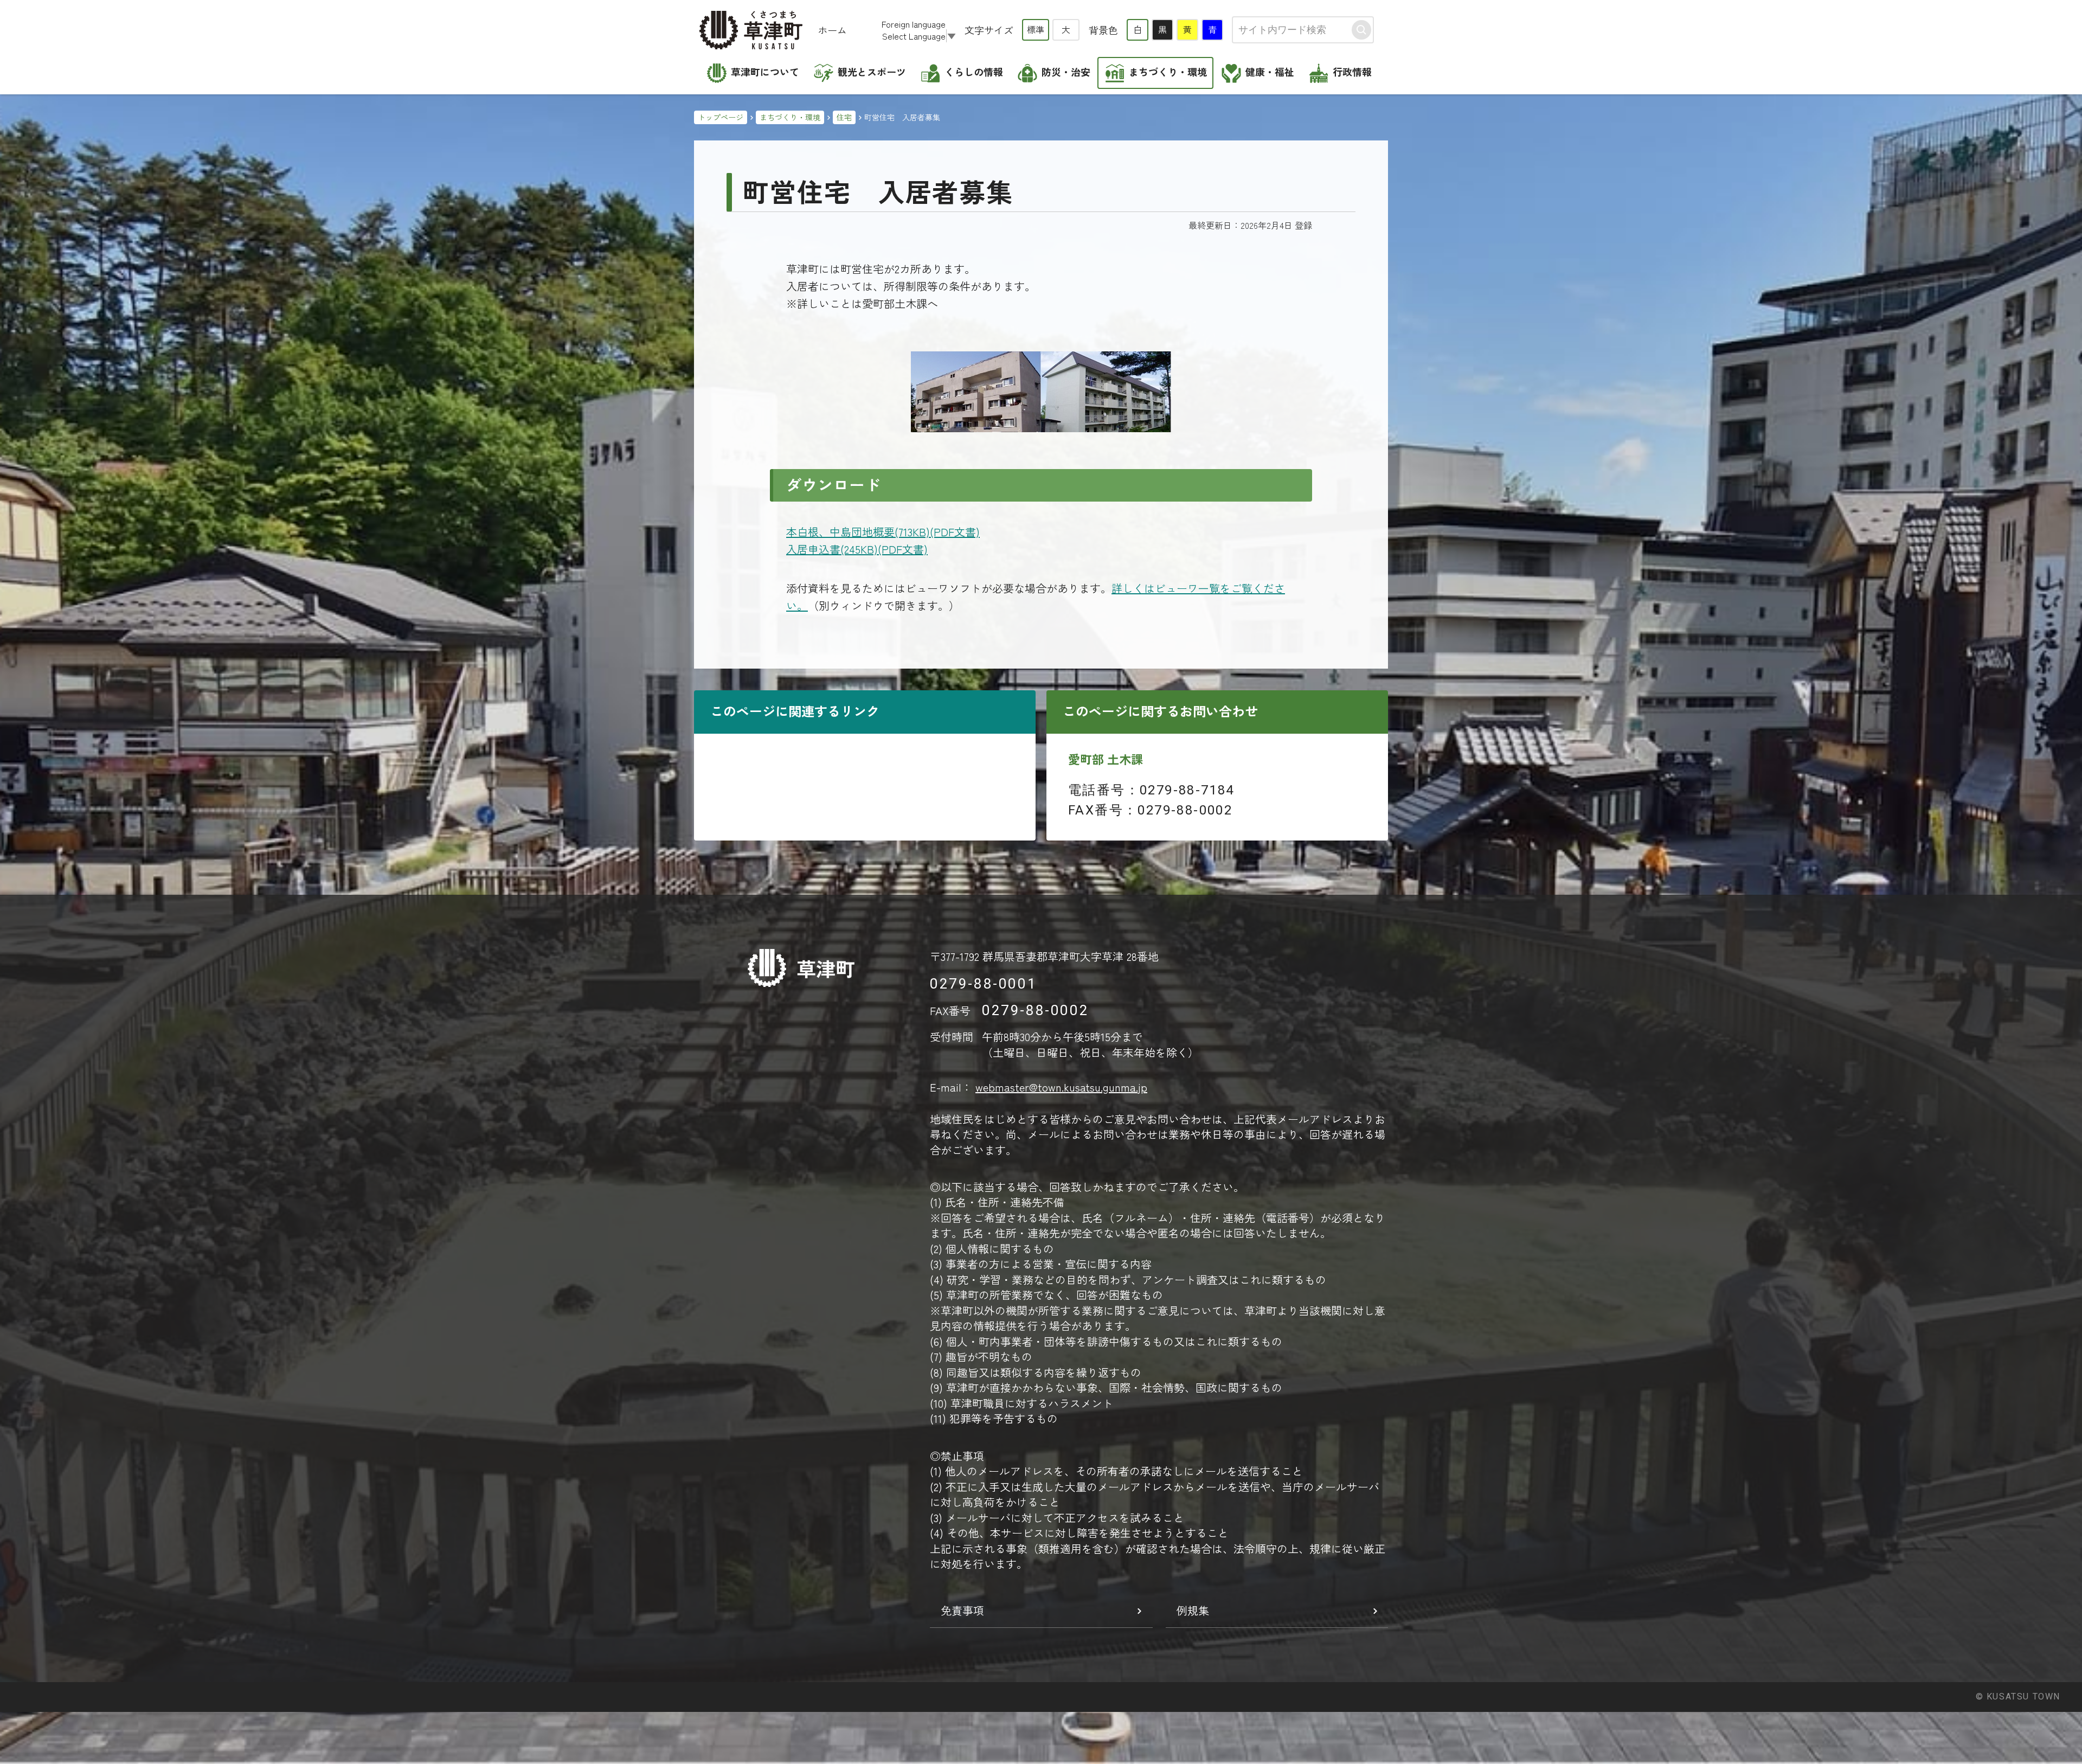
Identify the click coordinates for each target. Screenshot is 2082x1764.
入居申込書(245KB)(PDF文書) (857, 549)
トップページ (721, 117)
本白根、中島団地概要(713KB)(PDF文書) (883, 532)
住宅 (844, 117)
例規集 (1193, 1610)
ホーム (832, 30)
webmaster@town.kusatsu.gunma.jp (1061, 1087)
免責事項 (962, 1610)
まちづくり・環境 (790, 117)
